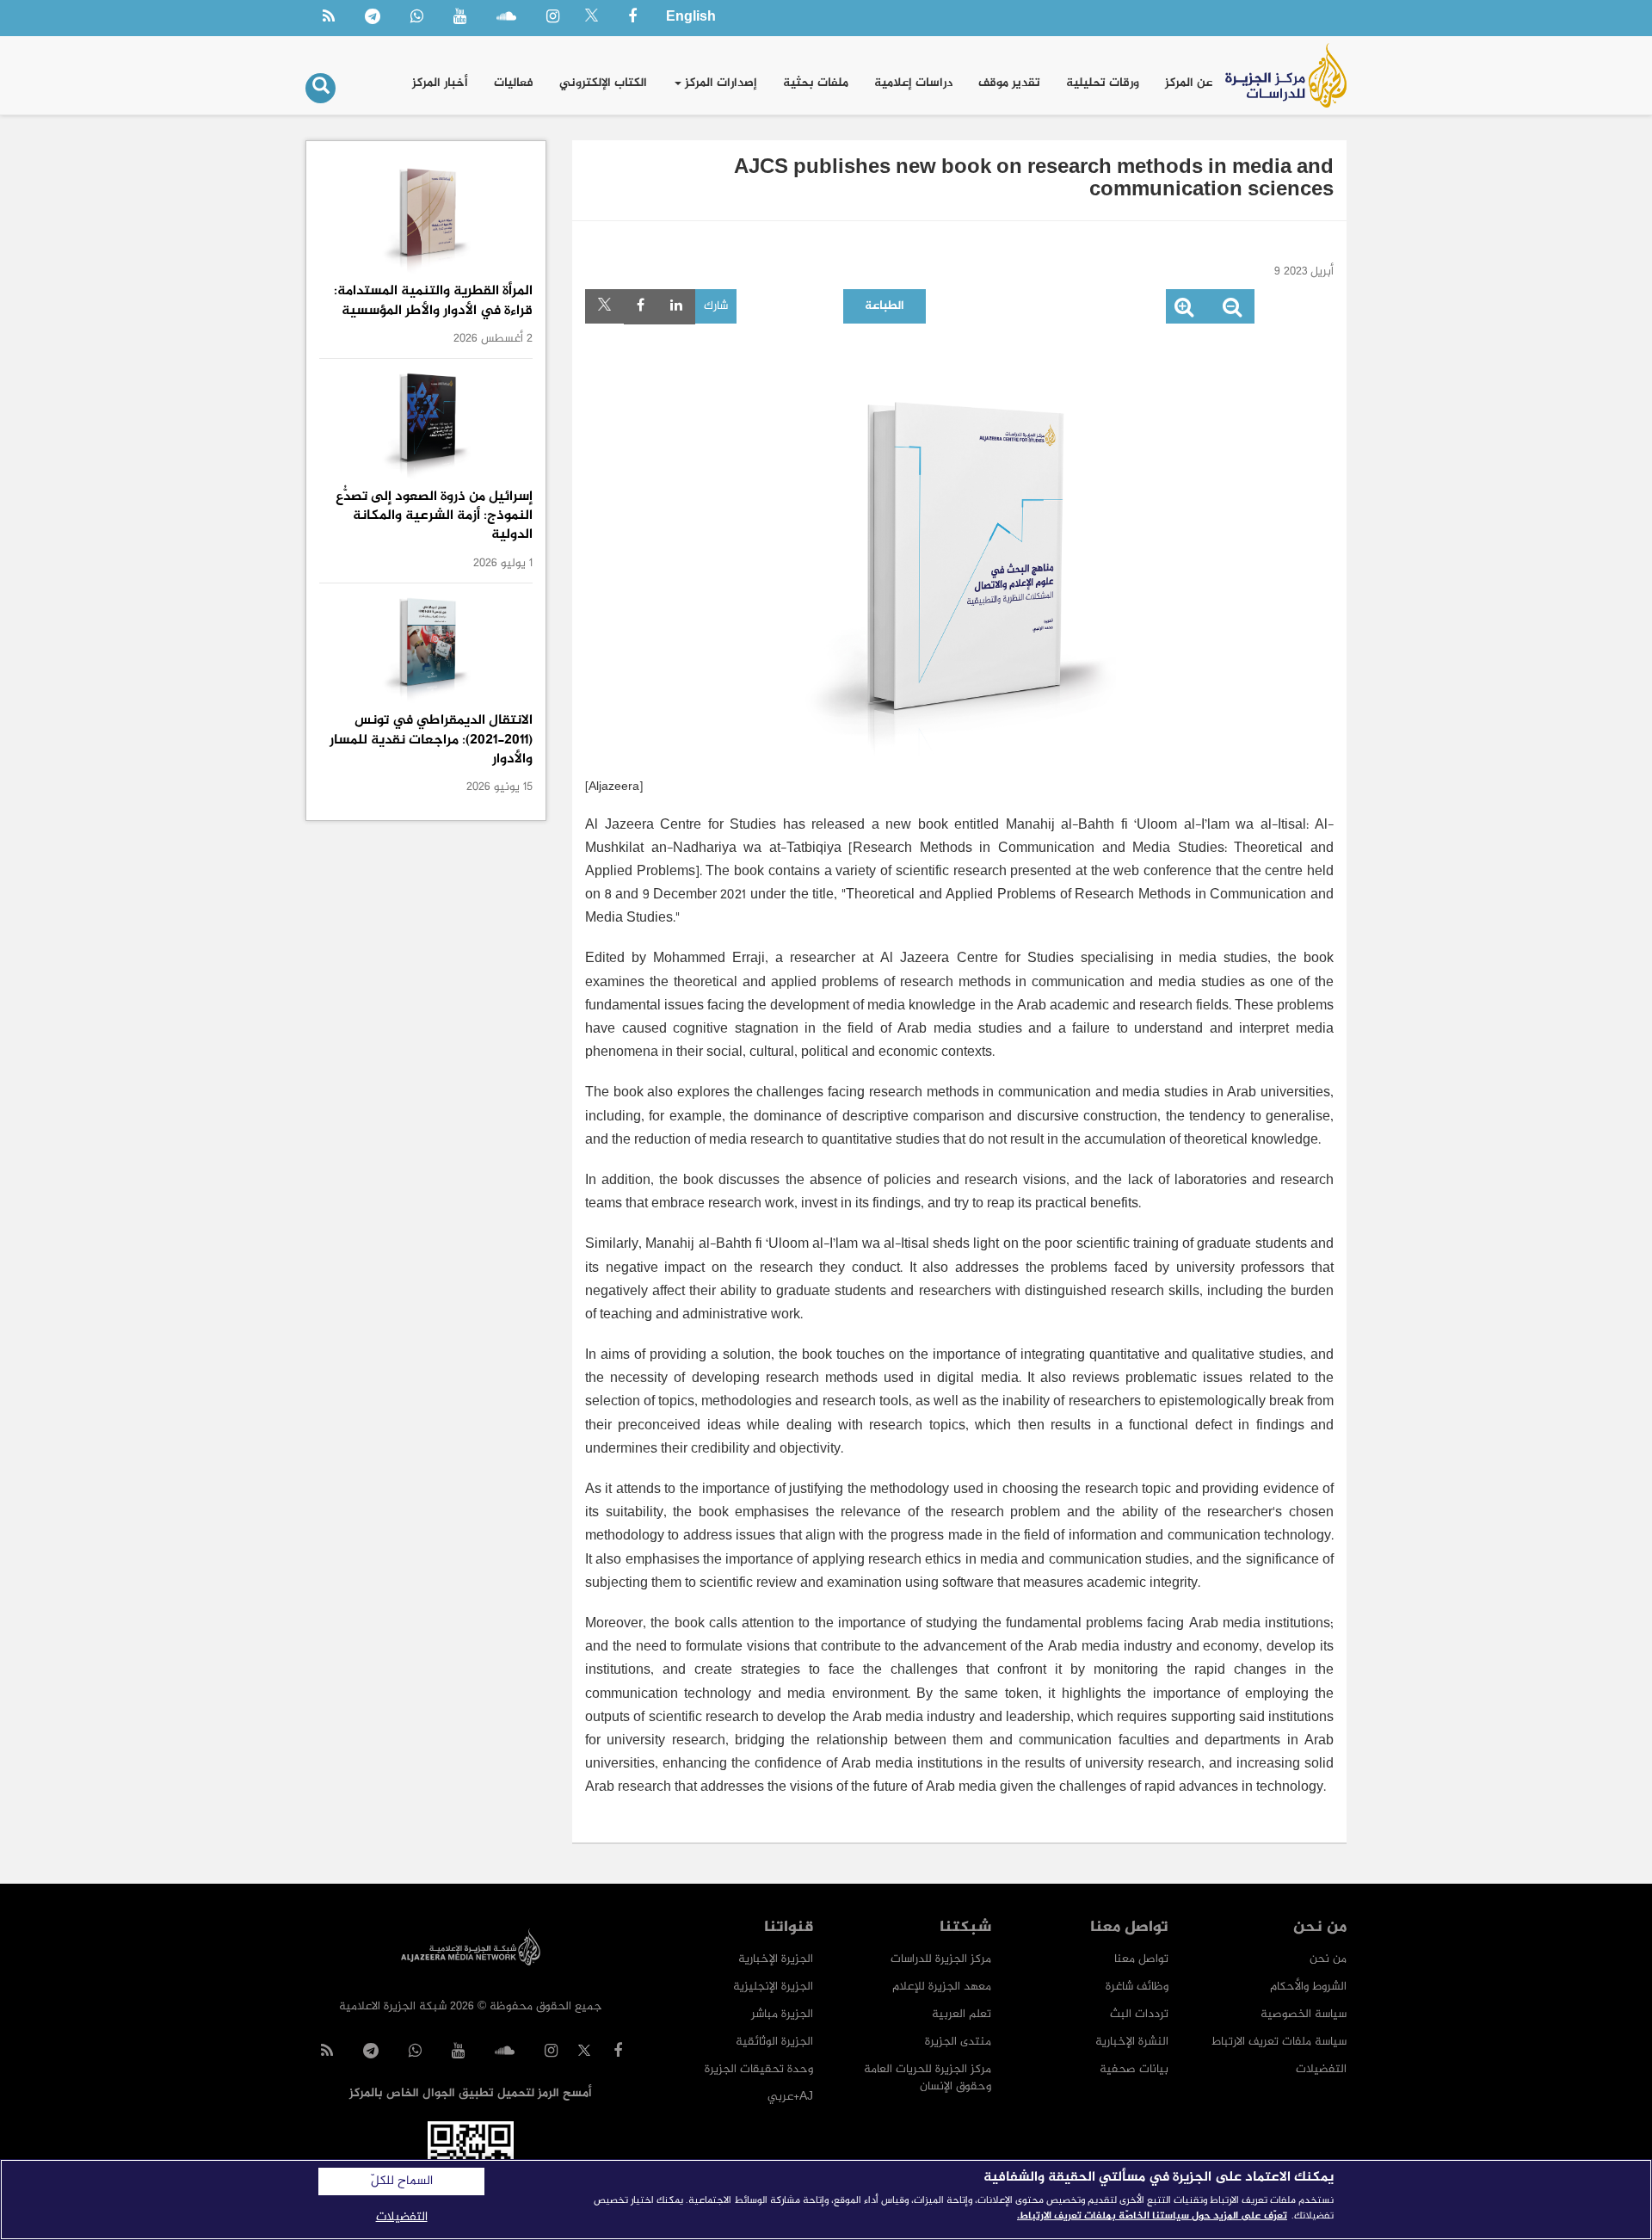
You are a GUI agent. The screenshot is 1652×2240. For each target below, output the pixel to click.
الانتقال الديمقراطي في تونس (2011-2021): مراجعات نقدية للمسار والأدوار (431, 740)
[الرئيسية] (1286, 75)
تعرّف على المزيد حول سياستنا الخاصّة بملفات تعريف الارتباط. (1152, 2216)
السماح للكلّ (402, 2181)
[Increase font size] (1184, 311)
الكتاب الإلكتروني (603, 83)
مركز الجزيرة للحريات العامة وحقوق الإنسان (928, 2078)
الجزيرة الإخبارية (776, 1959)
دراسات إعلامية (913, 83)
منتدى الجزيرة (958, 2042)
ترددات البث (1139, 2014)
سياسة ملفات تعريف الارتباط (1279, 2042)
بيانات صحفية (1134, 2069)
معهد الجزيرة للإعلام (942, 1987)
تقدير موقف (1009, 83)
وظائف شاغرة (1137, 1987)
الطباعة (885, 306)
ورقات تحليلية (1103, 83)
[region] (826, 2200)
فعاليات (514, 83)
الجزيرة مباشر (782, 2014)
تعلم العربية (962, 2014)
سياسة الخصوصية (1304, 2014)
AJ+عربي (790, 2097)
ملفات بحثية (816, 83)
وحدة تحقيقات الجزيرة (759, 2069)
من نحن (1328, 1959)
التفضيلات (1321, 2069)
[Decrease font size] (1232, 311)
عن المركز (1189, 83)
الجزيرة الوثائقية (774, 2042)
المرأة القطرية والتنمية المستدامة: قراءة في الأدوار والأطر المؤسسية (433, 301)
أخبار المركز (440, 83)
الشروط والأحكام (1308, 1987)
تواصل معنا (1141, 1959)
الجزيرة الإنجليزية (773, 1987)
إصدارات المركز (719, 83)
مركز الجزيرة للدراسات (941, 1959)
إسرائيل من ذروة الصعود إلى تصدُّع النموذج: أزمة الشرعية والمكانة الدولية (434, 516)
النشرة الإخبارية (1132, 2042)
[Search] (321, 88)
